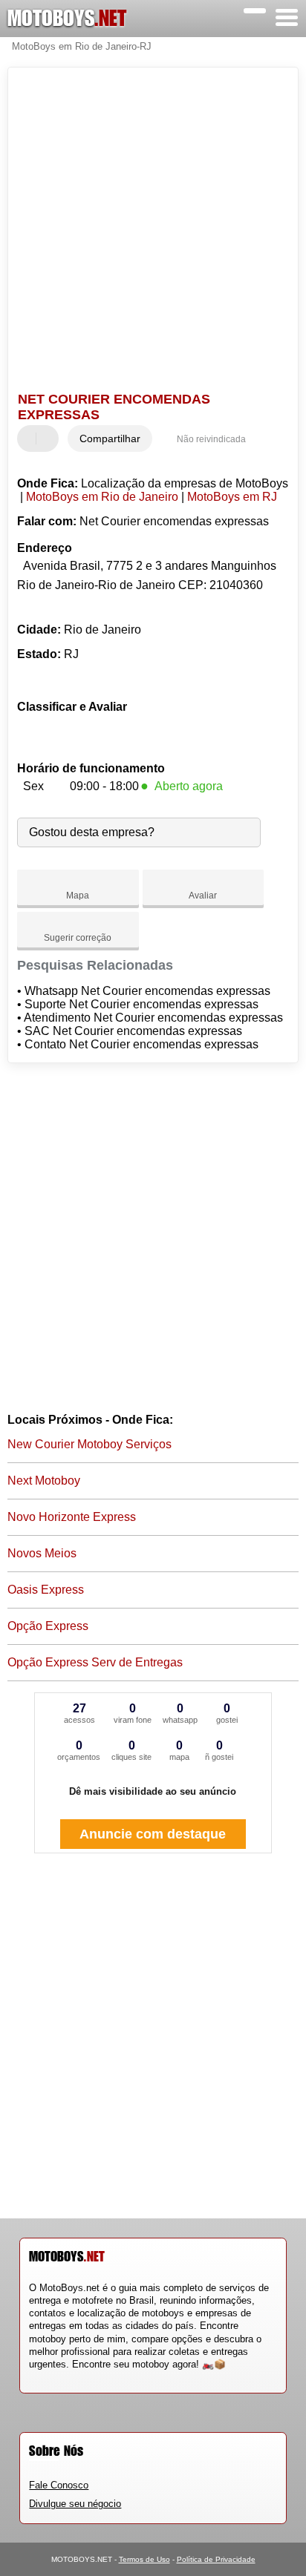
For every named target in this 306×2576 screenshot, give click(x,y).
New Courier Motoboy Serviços (89, 1444)
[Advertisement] (153, 231)
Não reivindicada (211, 439)
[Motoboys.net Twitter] (39, 2377)
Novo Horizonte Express (72, 1517)
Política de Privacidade (216, 2559)
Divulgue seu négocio (75, 2504)
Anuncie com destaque (153, 1834)
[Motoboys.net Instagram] (46, 2377)
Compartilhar (110, 438)
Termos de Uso (144, 2559)
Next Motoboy (44, 1481)
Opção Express (48, 1626)
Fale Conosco (59, 2485)
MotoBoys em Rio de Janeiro (102, 497)
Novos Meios (42, 1553)
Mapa (78, 896)
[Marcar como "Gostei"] (30, 438)
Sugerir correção (78, 938)
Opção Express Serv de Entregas (95, 1662)
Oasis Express (46, 1590)
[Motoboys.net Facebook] (32, 2377)
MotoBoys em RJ (232, 497)
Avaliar (203, 896)
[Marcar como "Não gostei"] (49, 438)
